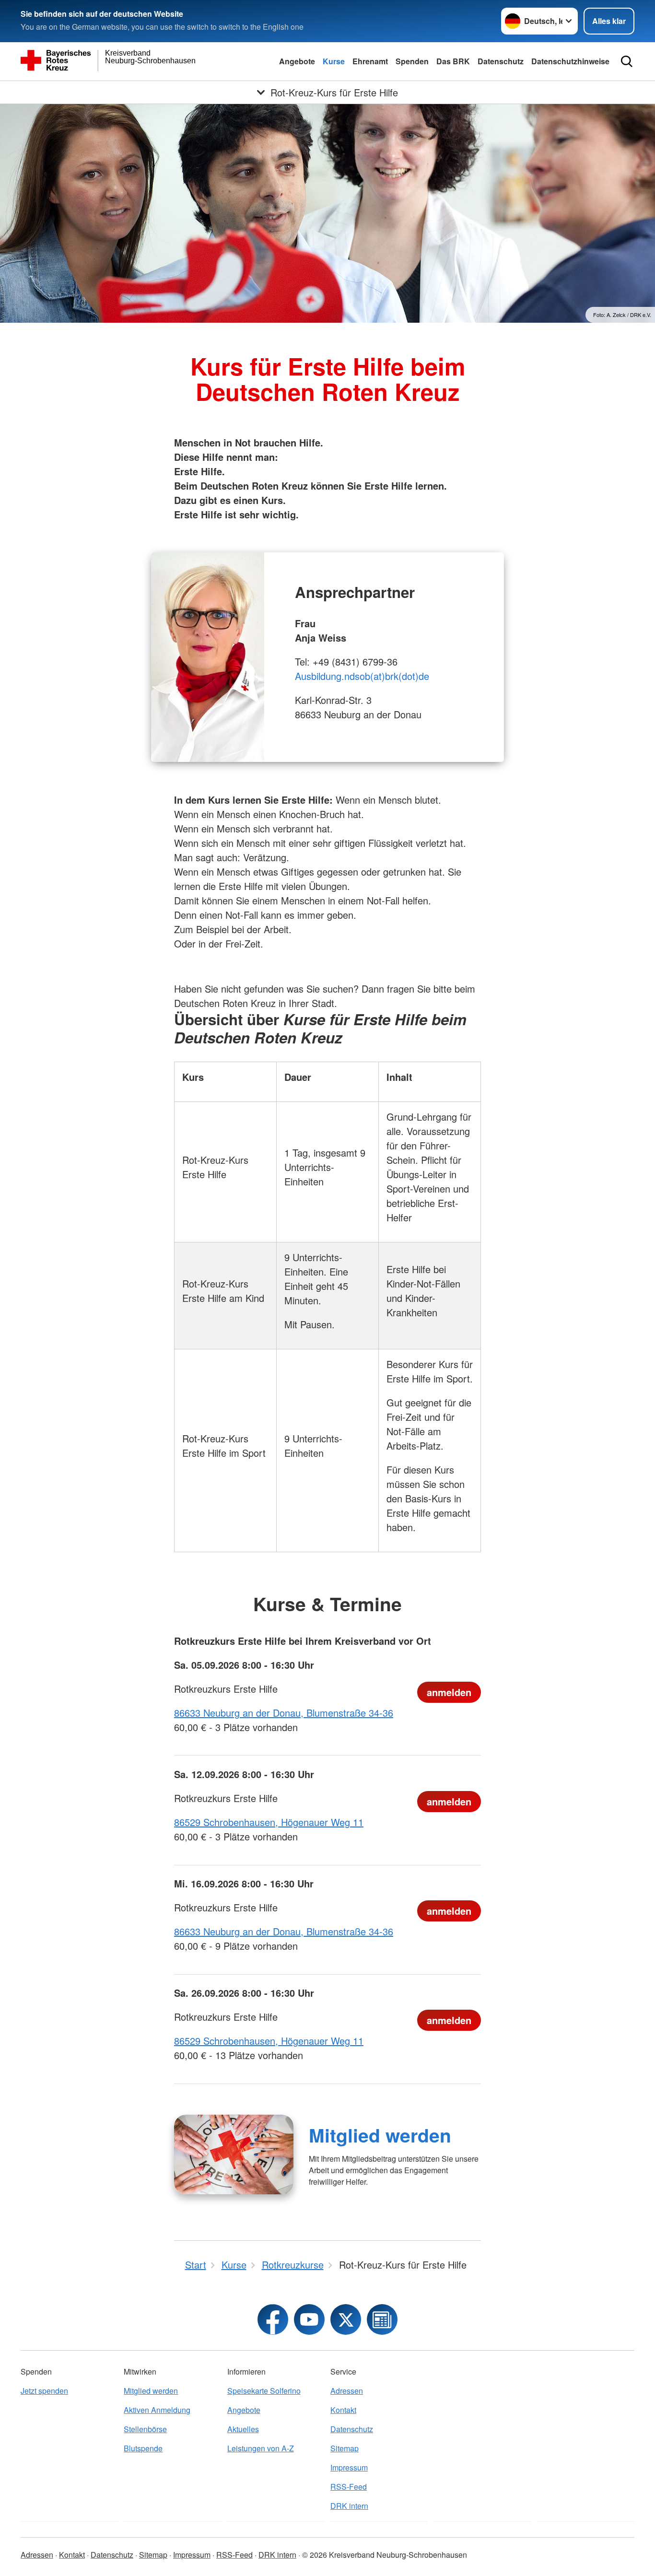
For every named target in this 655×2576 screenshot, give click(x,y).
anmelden (449, 1692)
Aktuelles (243, 2429)
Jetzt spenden (44, 2391)
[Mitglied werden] (234, 2154)
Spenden (412, 61)
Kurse (334, 61)
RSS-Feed (349, 2487)
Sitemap (345, 2448)
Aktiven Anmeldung (157, 2410)
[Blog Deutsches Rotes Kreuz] (382, 2319)
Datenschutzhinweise (570, 61)
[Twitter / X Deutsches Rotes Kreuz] (346, 2319)
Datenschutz (501, 61)
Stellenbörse (145, 2429)
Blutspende (143, 2448)
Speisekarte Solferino (264, 2391)
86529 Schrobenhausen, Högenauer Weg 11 (269, 1822)
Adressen (347, 2391)
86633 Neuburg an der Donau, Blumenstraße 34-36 (284, 1713)
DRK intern (349, 2506)
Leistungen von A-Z (261, 2448)
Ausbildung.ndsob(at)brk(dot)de (362, 676)
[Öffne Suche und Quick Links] (627, 61)
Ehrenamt (370, 61)
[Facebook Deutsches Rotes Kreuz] (273, 2319)
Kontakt (343, 2410)
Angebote (297, 61)
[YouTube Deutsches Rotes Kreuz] (309, 2319)
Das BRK (453, 61)
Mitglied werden (380, 2135)
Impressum (349, 2467)
